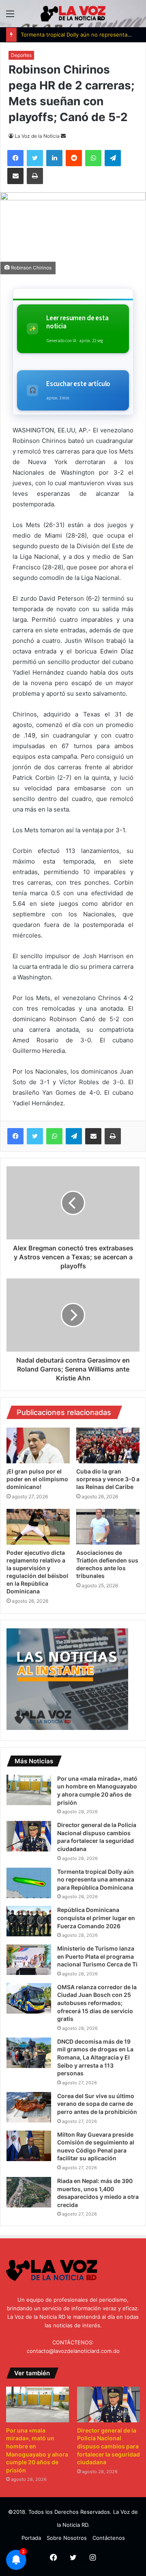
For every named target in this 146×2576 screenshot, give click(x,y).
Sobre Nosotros (67, 2538)
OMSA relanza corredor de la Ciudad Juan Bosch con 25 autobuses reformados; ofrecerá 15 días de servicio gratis (97, 2003)
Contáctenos (109, 2538)
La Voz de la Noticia (37, 136)
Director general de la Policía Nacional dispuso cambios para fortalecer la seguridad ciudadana (108, 2446)
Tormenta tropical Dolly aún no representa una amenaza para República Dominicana (96, 1879)
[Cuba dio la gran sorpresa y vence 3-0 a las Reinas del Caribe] (108, 1445)
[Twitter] (35, 1136)
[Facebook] (15, 1136)
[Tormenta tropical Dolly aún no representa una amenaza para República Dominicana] (29, 1883)
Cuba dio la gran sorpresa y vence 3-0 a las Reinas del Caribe (108, 1479)
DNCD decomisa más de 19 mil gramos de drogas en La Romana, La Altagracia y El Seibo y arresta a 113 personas (95, 2057)
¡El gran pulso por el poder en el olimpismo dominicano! (37, 1479)
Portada (31, 2538)
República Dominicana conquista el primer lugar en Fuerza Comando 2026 (96, 1918)
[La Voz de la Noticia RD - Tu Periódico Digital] (73, 14)
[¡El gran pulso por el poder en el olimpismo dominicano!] (38, 1445)
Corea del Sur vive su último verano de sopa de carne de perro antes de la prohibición (97, 2104)
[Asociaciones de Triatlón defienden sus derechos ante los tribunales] (108, 1527)
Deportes (21, 55)
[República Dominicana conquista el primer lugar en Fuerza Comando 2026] (29, 1921)
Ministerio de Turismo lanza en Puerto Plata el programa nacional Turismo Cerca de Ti (97, 1956)
